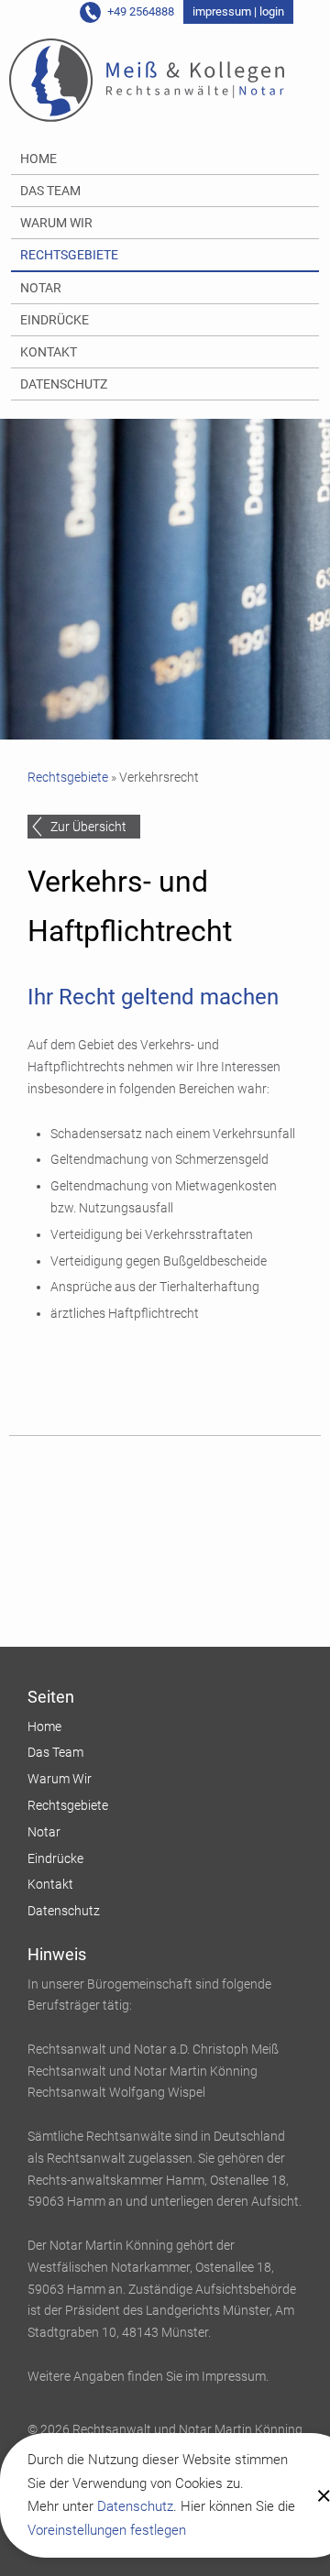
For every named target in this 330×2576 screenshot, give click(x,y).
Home (38, 159)
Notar (41, 288)
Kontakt (49, 352)
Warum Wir (56, 223)
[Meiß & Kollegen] (147, 81)
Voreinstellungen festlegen (107, 2530)
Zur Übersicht (88, 827)
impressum (222, 11)
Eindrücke (55, 320)
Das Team (50, 191)
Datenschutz (135, 2506)
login (272, 11)
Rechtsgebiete (69, 255)
